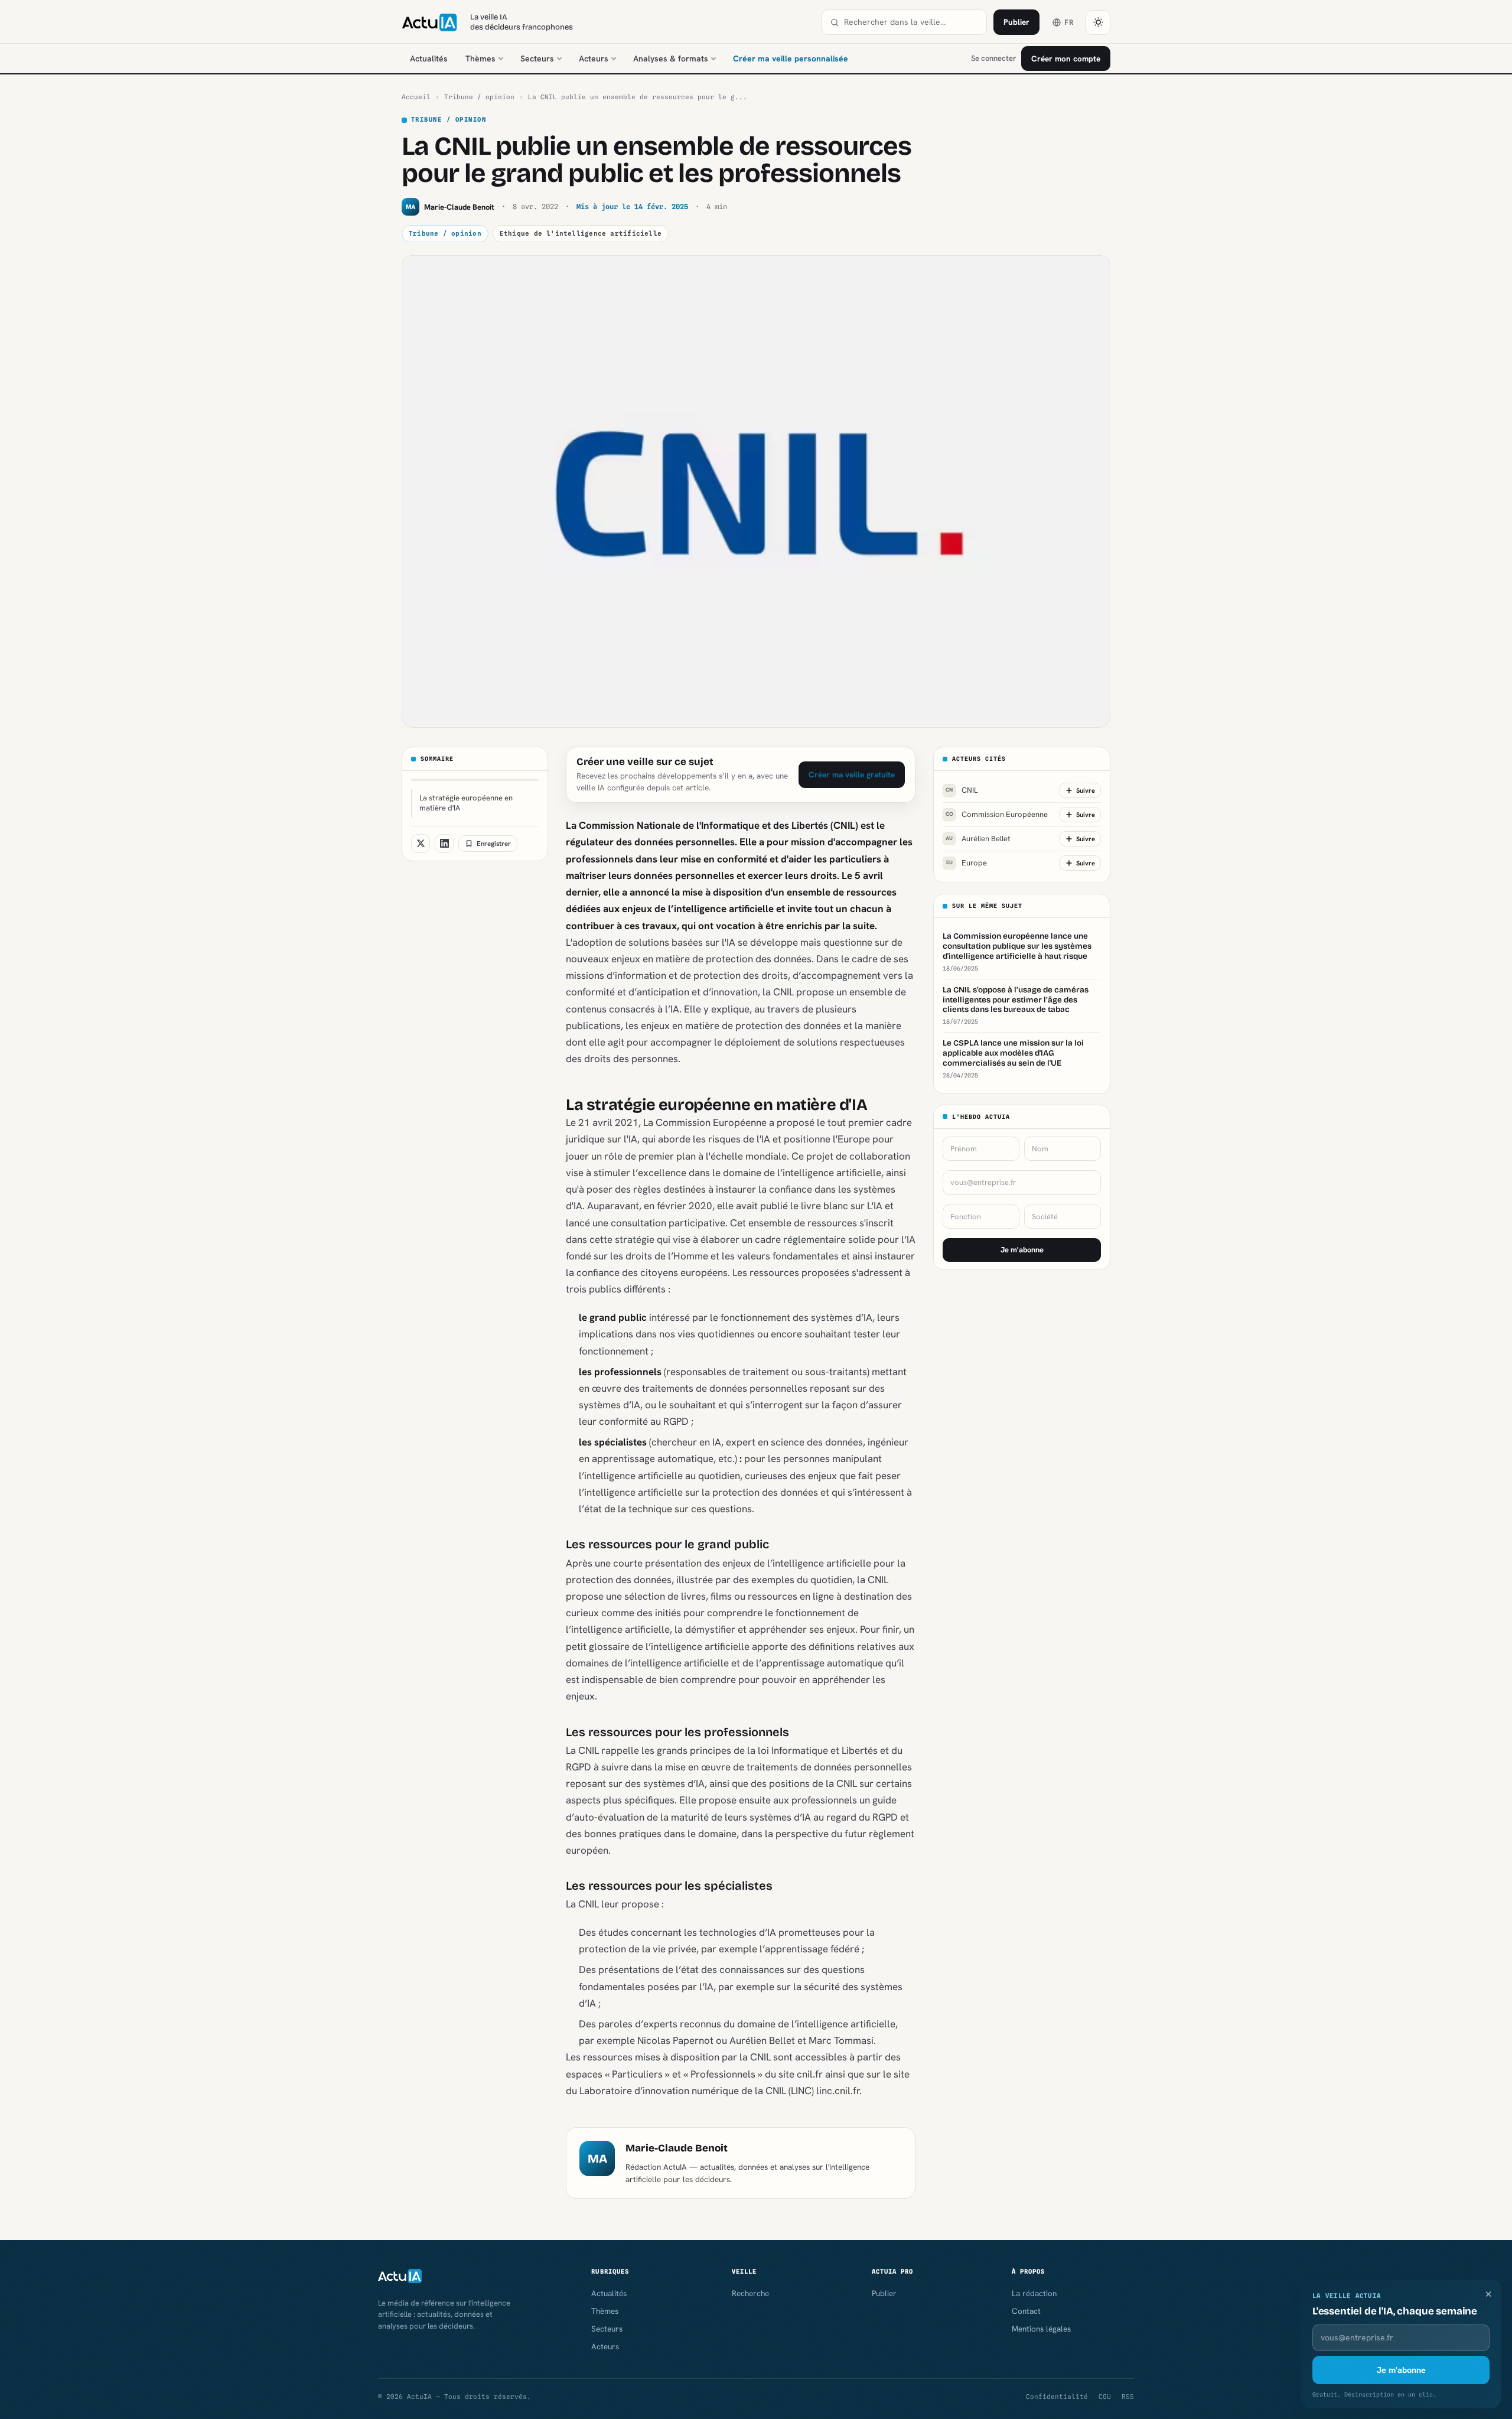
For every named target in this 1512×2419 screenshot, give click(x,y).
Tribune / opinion (479, 97)
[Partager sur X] (421, 844)
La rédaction (1034, 2293)
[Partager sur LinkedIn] (444, 844)
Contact (1026, 2311)
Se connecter (993, 58)
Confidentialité (1057, 2397)
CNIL (962, 790)
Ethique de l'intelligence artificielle (581, 233)
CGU (1105, 2397)
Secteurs (537, 58)
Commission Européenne (997, 814)
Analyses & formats (671, 58)
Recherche (750, 2293)
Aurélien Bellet (978, 839)
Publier (1016, 22)
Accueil (416, 97)
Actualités (429, 58)
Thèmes (480, 58)
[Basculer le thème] (1098, 22)
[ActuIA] (429, 22)
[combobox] (911, 22)
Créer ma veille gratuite (852, 774)
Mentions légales (1041, 2329)
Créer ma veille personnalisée (791, 58)
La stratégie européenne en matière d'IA (466, 803)
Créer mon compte (1066, 58)
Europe (967, 863)
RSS (1128, 2397)
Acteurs (594, 58)
